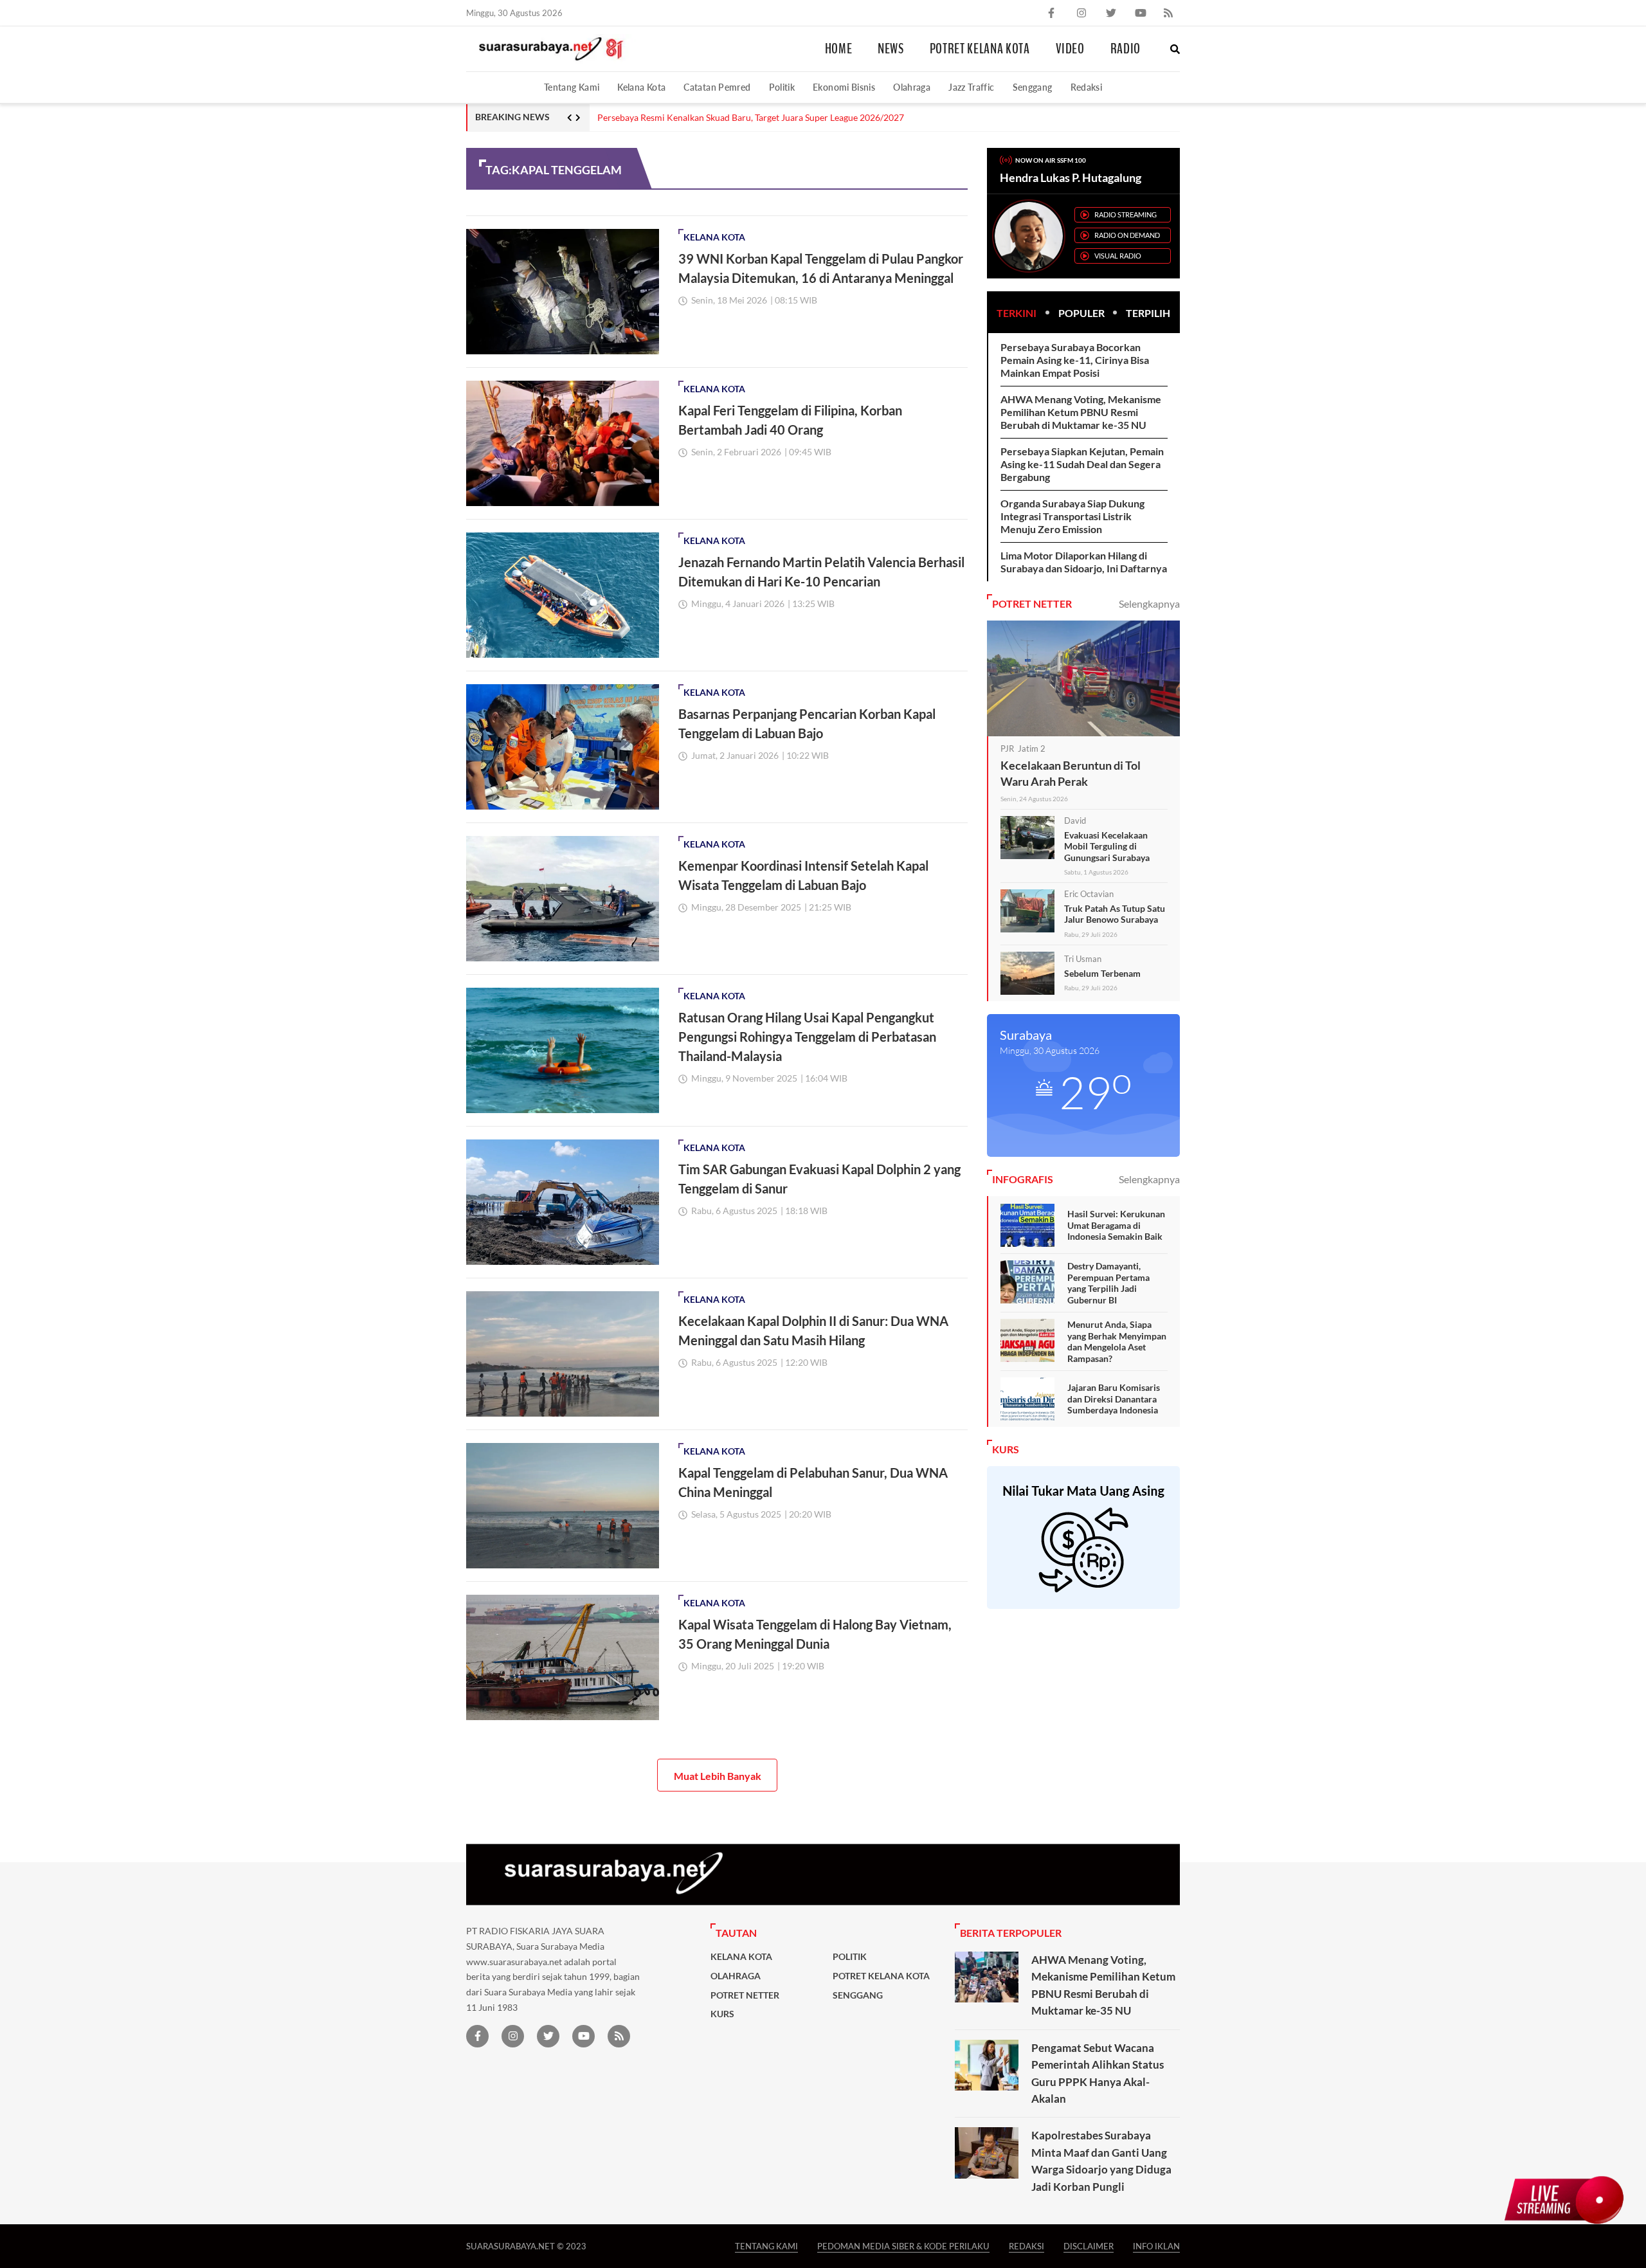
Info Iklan (1156, 2246)
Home (839, 49)
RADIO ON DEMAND (1127, 235)
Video (1070, 49)
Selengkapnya (1149, 603)
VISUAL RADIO (1118, 256)
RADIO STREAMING (1126, 214)
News (891, 49)
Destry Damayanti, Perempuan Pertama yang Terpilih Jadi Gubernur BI (1108, 1283)
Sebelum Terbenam (1102, 973)
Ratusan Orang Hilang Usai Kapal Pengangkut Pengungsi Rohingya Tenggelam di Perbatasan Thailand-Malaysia (807, 1037)
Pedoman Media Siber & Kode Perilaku (903, 2246)
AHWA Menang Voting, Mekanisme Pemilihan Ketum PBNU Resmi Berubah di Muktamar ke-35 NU (1081, 412)
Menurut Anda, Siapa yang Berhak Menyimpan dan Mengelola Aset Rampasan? (1117, 1341)
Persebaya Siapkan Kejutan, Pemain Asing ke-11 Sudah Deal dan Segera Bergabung (1082, 464)
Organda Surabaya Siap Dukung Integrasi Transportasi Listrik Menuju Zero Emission (1072, 516)
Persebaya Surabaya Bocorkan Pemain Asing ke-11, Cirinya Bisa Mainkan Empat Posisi (1075, 360)
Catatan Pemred (717, 87)
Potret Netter (745, 1995)
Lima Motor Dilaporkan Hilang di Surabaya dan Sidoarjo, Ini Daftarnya (1084, 562)
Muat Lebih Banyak (718, 1776)
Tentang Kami (572, 87)
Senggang (1033, 87)
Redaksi (1087, 87)
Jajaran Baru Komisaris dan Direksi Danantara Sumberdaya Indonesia (1114, 1399)
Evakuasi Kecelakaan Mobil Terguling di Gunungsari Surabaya (1107, 846)
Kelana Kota (641, 87)
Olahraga (912, 87)
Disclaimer (1089, 2246)
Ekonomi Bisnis (844, 87)
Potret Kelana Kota (980, 49)
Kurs (722, 2014)
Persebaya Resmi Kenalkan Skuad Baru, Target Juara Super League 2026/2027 (751, 118)
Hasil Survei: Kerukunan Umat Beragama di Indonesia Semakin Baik (1116, 1225)
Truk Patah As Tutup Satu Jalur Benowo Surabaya (1115, 914)
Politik (782, 87)
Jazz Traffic (971, 87)
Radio (1126, 49)
